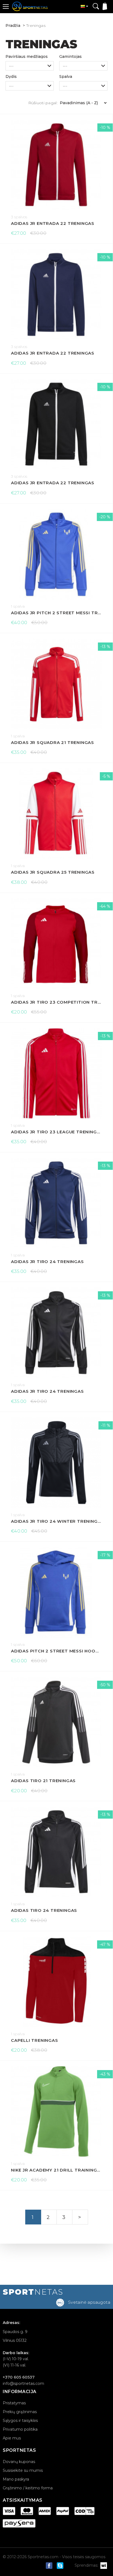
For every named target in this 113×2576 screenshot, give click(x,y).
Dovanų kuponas (19, 2462)
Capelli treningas (35, 2040)
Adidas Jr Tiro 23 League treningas (56, 1132)
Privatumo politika (20, 2429)
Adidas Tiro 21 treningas (43, 1781)
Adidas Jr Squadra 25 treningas (53, 872)
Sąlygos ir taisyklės (20, 2421)
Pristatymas (14, 2403)
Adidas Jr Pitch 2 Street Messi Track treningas (56, 613)
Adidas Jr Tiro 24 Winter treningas (56, 1521)
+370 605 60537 (19, 2377)
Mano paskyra (16, 2479)
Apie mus (12, 2438)
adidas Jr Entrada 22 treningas (53, 483)
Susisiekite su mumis (23, 2470)
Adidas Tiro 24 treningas (44, 1910)
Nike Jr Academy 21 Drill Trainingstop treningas (56, 2170)
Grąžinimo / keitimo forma (28, 2488)
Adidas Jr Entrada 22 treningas (53, 223)
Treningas (36, 26)
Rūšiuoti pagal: (43, 103)
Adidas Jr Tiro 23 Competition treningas (56, 1002)
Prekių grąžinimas (20, 2412)
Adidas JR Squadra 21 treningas (53, 742)
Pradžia (13, 26)
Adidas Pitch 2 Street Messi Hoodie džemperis (56, 1651)
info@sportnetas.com (23, 2383)
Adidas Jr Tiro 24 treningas (47, 1262)
